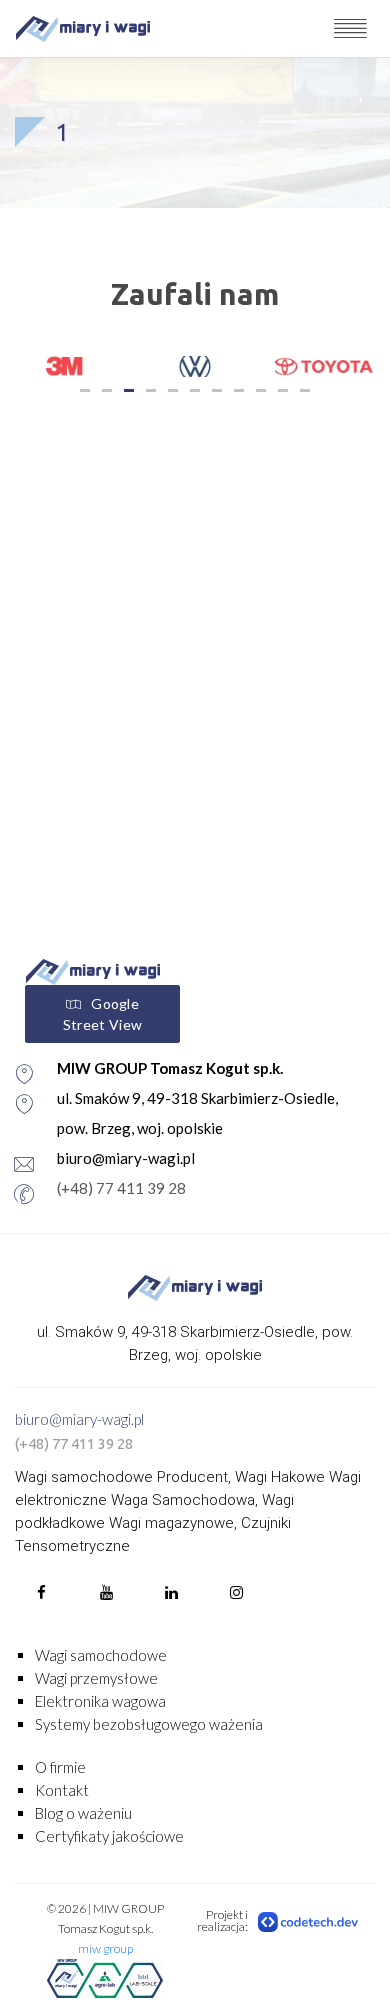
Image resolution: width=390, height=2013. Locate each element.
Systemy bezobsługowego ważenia (149, 1724)
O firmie (60, 1767)
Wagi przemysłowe (96, 1678)
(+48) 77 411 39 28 (121, 1188)
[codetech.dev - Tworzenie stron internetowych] (309, 1921)
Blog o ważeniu (83, 1813)
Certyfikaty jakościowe (109, 1836)
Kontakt (62, 1790)
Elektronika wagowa (100, 1701)
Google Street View (102, 1014)
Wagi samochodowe (101, 1655)
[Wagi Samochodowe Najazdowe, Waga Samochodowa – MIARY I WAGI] (83, 28)
